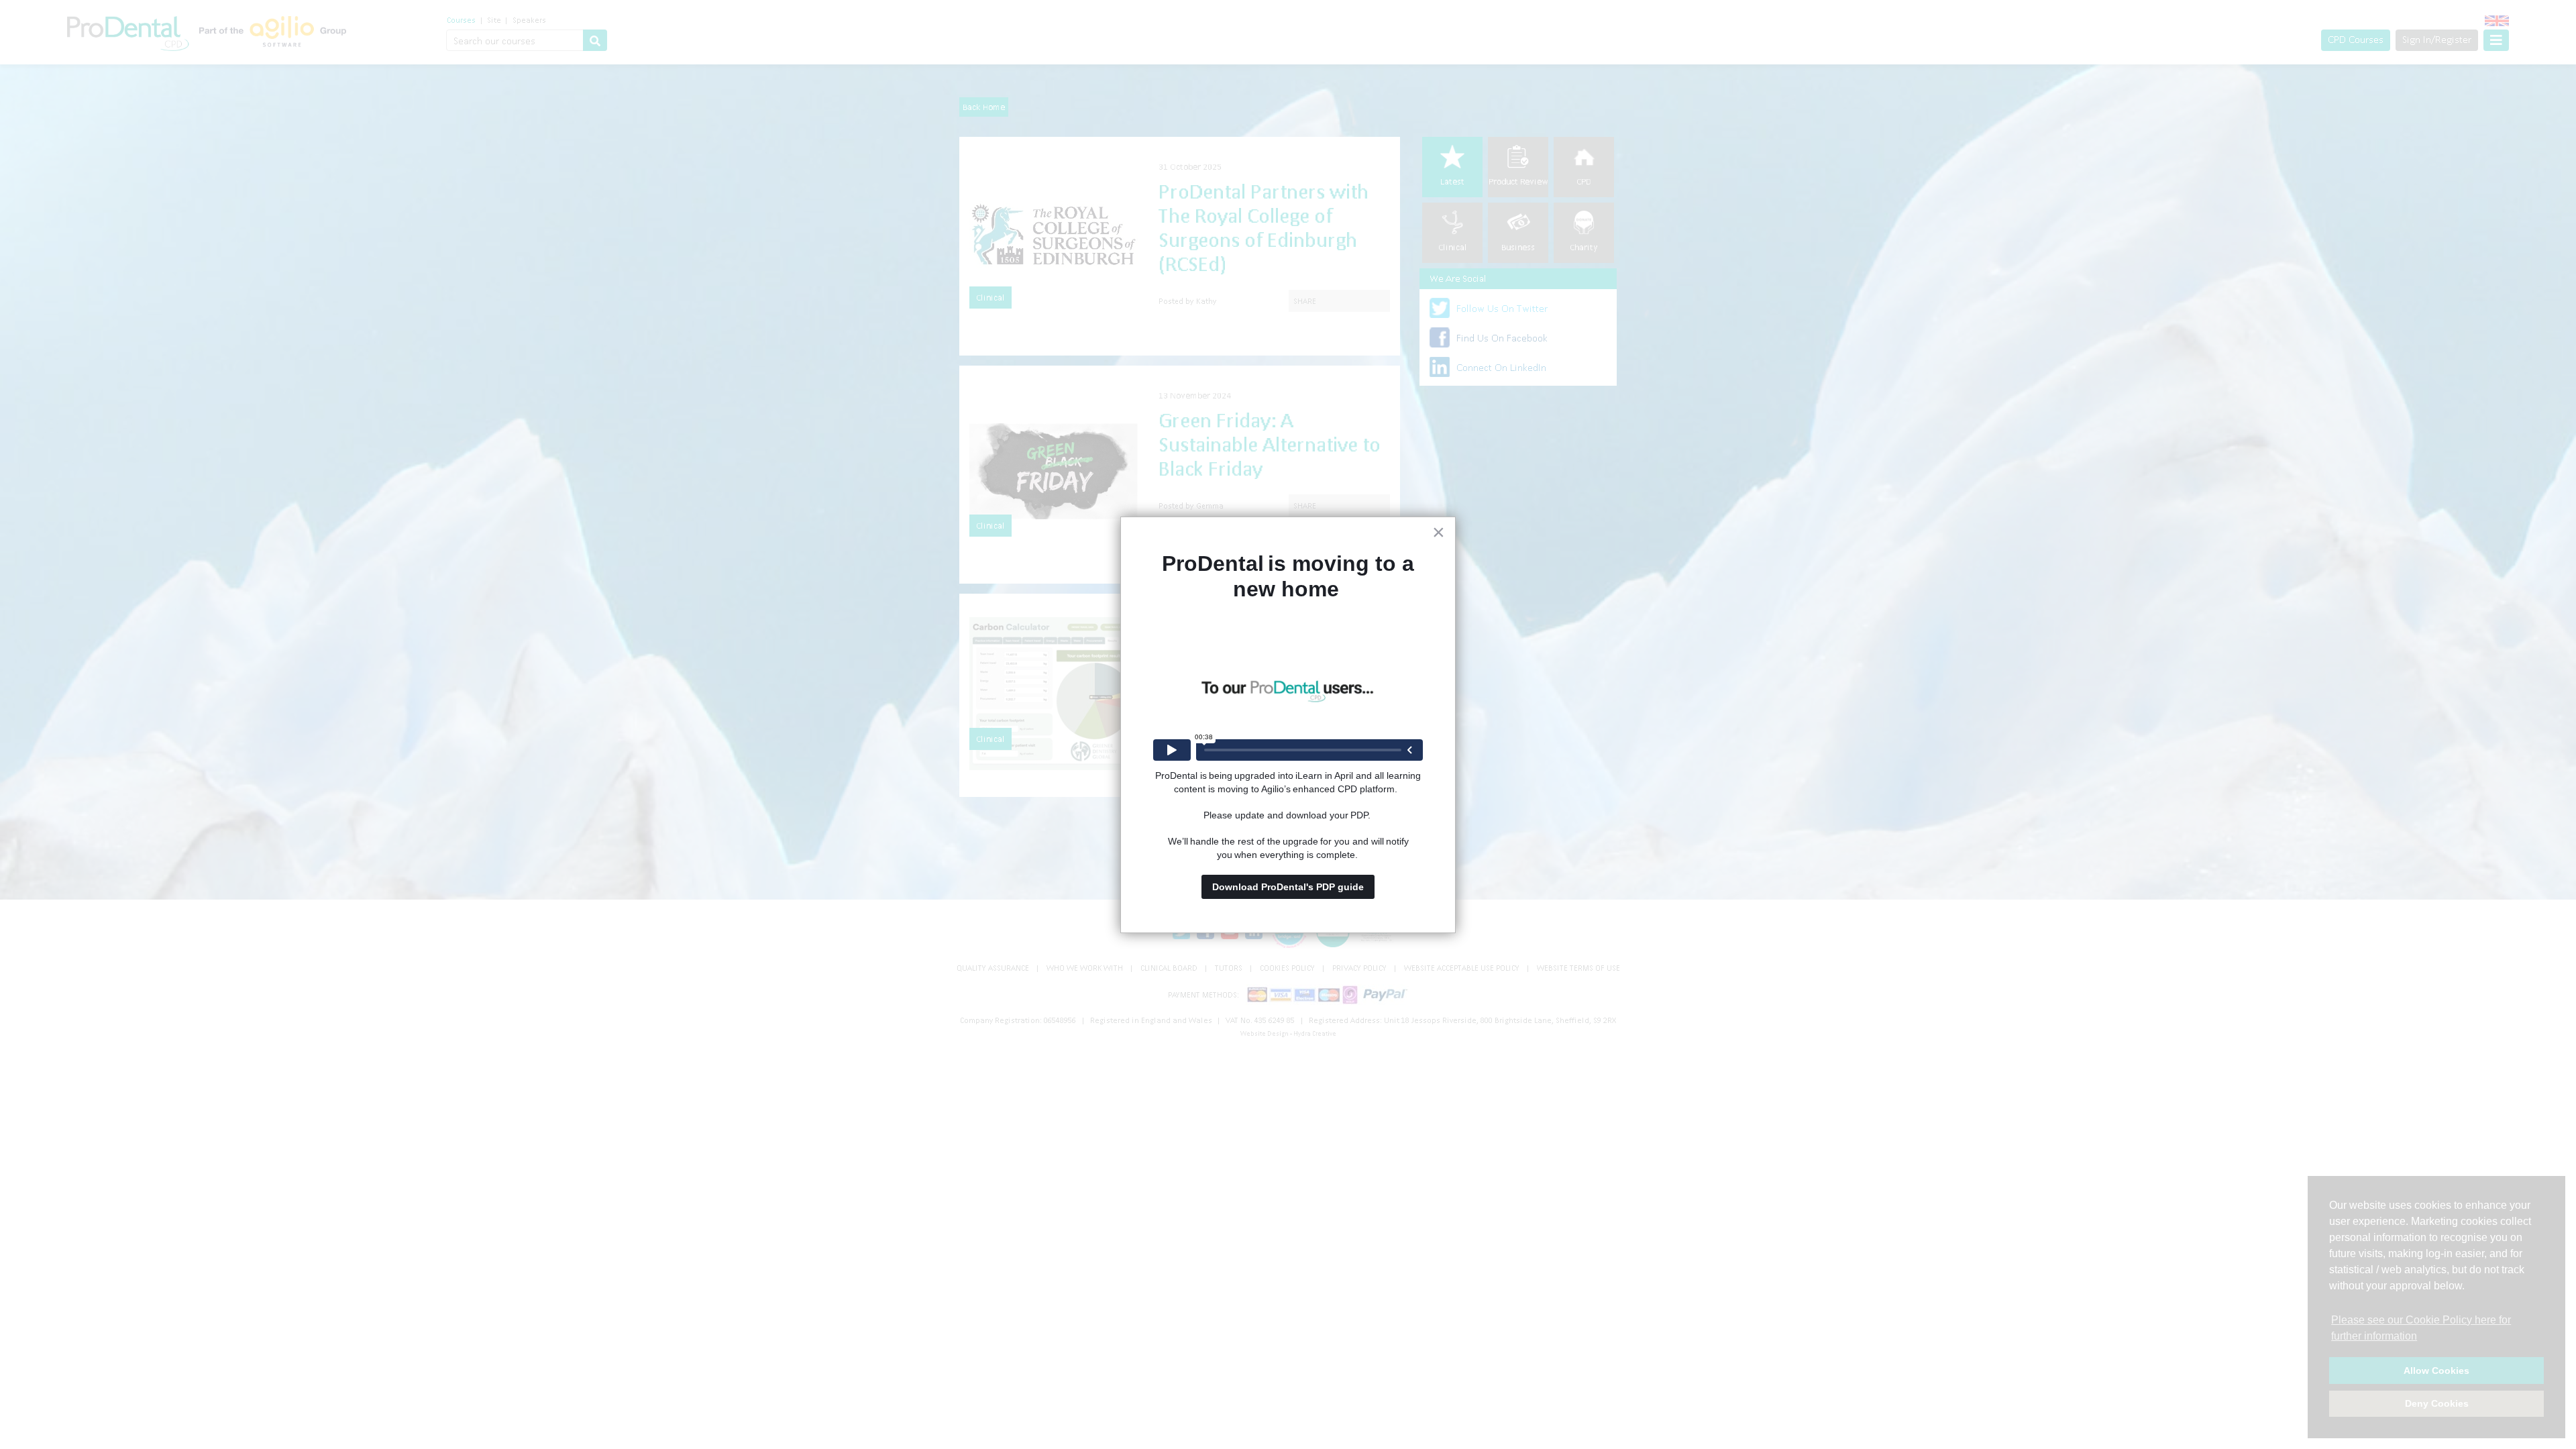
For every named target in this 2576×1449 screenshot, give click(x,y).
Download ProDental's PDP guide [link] (1288, 887)
